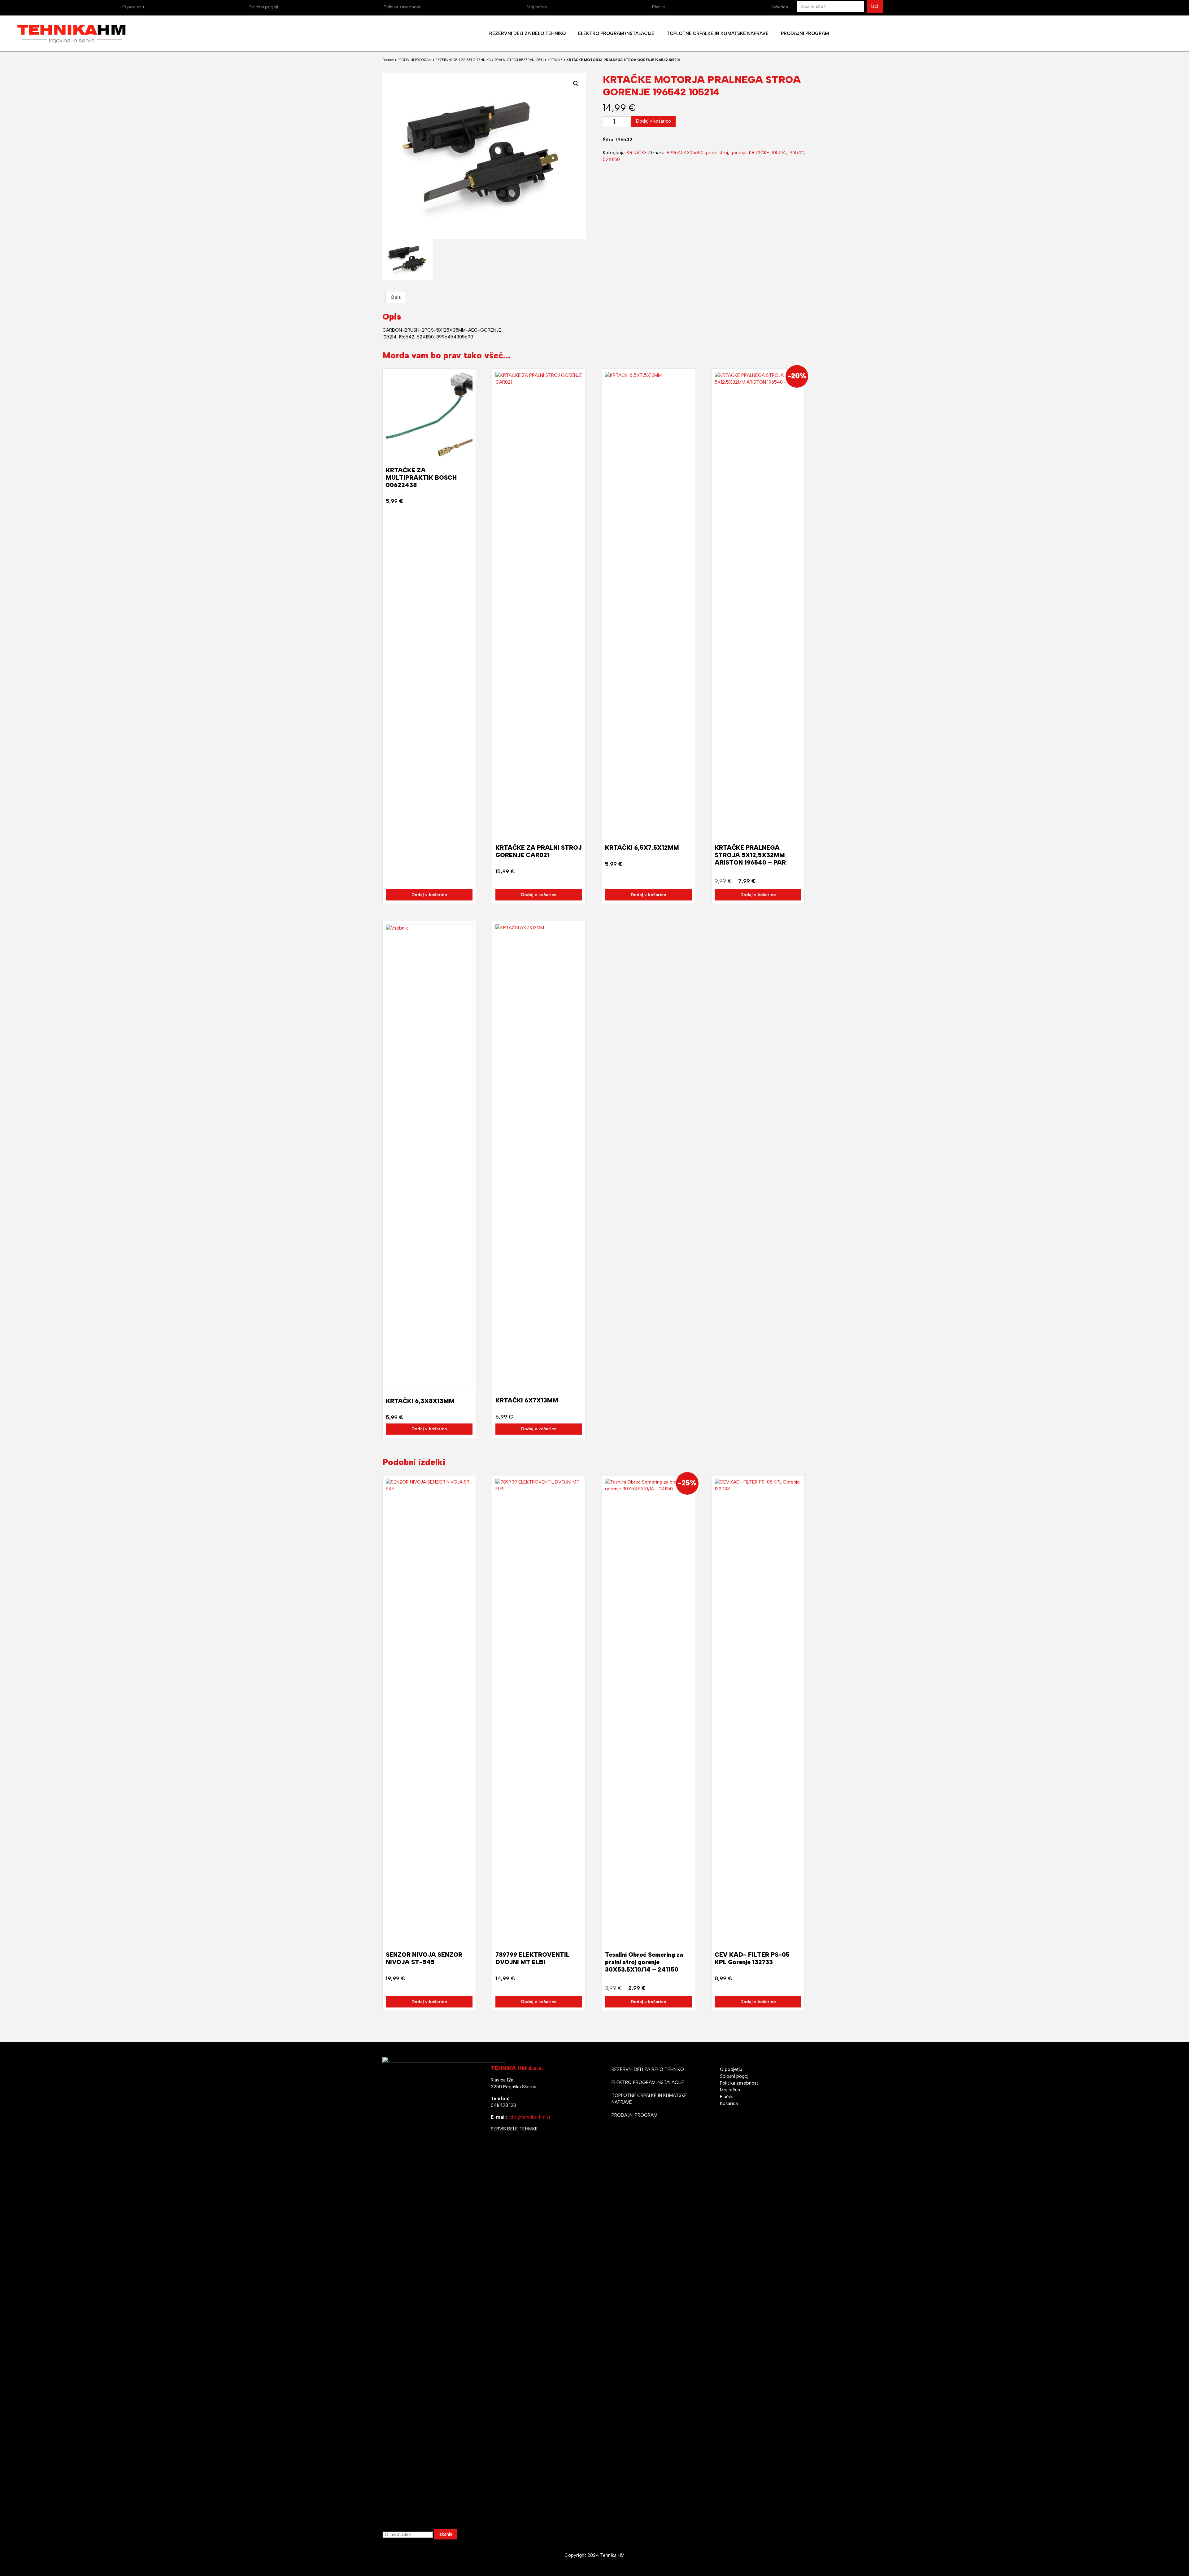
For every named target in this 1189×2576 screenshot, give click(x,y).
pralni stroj (717, 153)
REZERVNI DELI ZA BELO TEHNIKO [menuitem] (527, 33)
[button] (576, 84)
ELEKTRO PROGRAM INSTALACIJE (648, 2082)
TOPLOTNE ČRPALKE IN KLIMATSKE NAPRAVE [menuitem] (718, 33)
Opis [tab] (396, 297)
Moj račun (537, 7)
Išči (875, 6)
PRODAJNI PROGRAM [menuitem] (805, 33)
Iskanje (446, 2534)
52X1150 (611, 159)
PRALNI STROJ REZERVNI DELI (519, 60)
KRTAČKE (555, 60)
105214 (779, 153)
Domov (388, 60)
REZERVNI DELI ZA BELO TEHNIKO (463, 60)
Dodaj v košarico (653, 121)
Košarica (779, 7)
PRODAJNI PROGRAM (415, 60)
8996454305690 (685, 153)
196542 (796, 153)
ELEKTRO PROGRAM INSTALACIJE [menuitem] (616, 33)
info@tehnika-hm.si (529, 2117)
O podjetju (133, 7)
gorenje (738, 153)
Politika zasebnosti (403, 7)
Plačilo (659, 7)
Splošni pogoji (264, 7)
